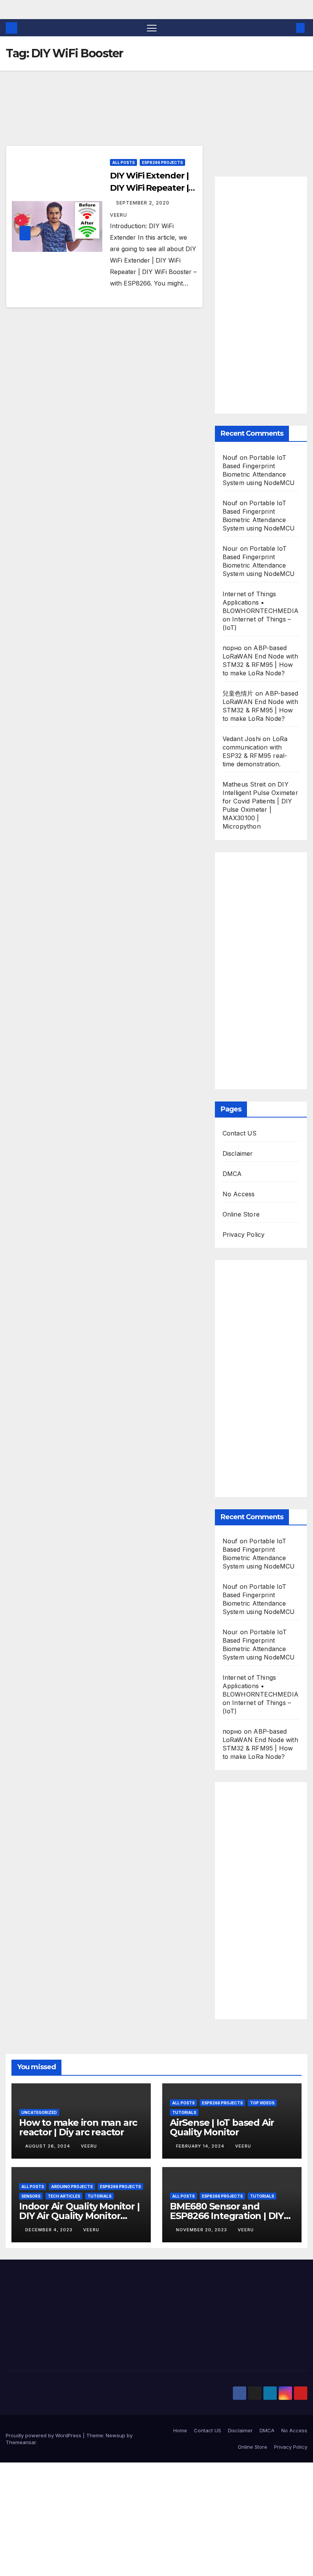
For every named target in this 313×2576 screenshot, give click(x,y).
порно (232, 648)
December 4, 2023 (50, 2230)
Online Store (241, 1214)
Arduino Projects (72, 2187)
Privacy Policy (244, 1234)
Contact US (240, 1133)
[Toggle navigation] (152, 28)
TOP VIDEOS (262, 2103)
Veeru (89, 2146)
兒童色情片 (238, 693)
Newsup (115, 2435)
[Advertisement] (104, 119)
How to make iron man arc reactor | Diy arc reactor (78, 2127)
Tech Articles (64, 2196)
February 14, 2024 (201, 2146)
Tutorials (184, 2112)
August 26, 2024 (48, 2146)
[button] (288, 28)
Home (180, 2430)
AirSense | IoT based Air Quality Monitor (222, 2127)
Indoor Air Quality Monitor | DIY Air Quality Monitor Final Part (79, 2216)
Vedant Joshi (242, 739)
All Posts (123, 162)
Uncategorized (39, 2112)
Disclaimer (238, 1153)
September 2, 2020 (144, 203)
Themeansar (21, 2442)
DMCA (232, 1174)
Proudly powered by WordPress (44, 2435)
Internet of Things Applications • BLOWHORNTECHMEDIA (261, 602)
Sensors (31, 2196)
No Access (239, 1194)
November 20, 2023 (202, 2230)
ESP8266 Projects (162, 162)
